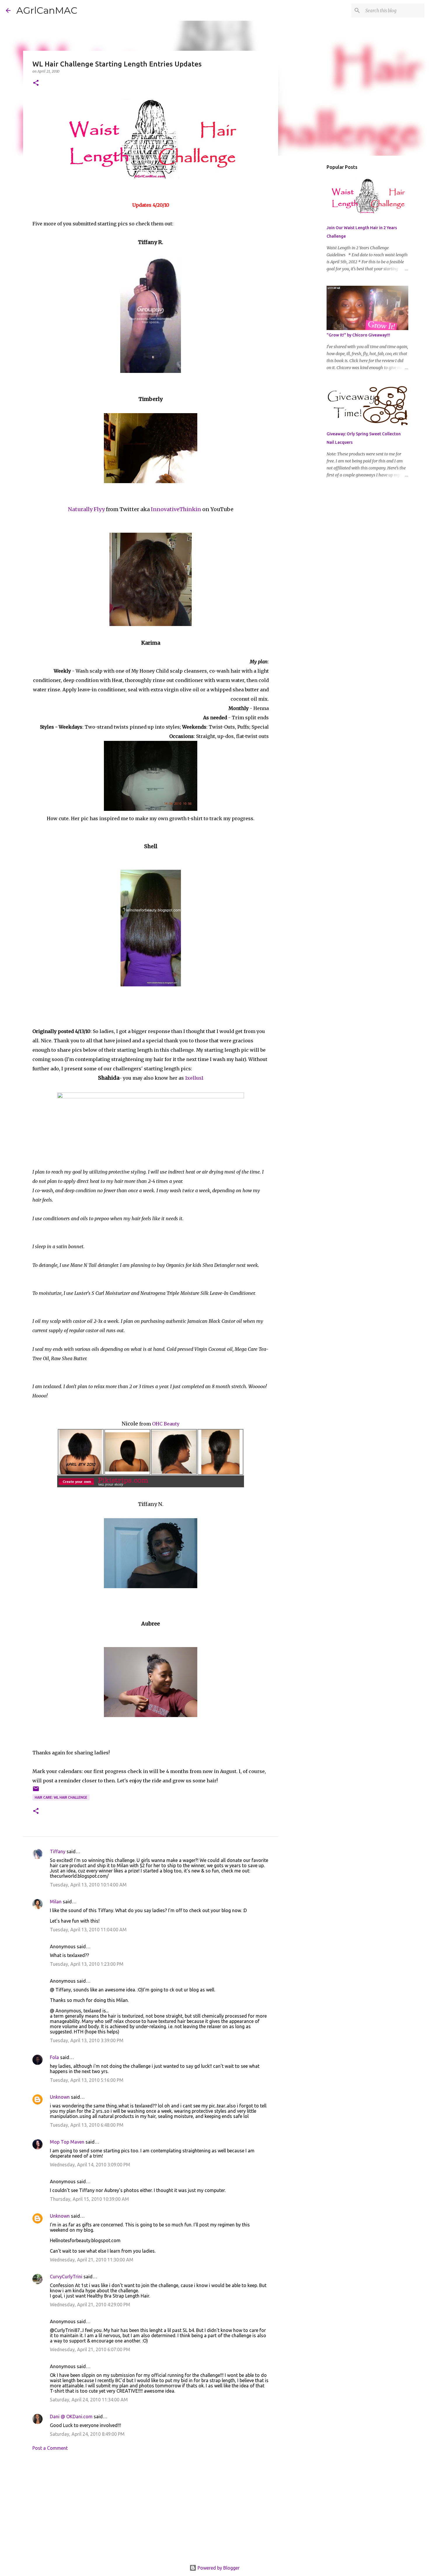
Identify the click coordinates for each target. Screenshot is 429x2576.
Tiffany (58, 1851)
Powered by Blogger (218, 2568)
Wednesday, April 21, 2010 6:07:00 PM (90, 2349)
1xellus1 (194, 1078)
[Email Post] (36, 1791)
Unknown (60, 2097)
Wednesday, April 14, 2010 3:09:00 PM (90, 2165)
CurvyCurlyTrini (66, 2277)
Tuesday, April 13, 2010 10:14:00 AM (88, 1885)
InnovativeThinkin (176, 509)
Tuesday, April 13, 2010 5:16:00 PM (87, 2080)
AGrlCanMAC (47, 10)
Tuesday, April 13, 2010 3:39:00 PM (87, 2040)
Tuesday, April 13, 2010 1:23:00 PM (87, 1964)
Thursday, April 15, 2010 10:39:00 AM (89, 2199)
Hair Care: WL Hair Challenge (61, 1797)
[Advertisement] (151, 2510)
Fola (54, 2057)
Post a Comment (50, 2448)
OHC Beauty (166, 1424)
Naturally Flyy (86, 509)
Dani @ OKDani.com (71, 2417)
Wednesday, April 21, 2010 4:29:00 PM (90, 2305)
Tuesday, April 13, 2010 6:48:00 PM (87, 2125)
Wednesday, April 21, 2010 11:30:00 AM (92, 2260)
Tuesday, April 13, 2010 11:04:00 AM (88, 1930)
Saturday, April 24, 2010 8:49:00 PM (87, 2434)
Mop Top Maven (67, 2142)
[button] (36, 83)
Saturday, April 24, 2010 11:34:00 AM (89, 2400)
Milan (56, 1902)
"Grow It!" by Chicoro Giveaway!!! (358, 335)
